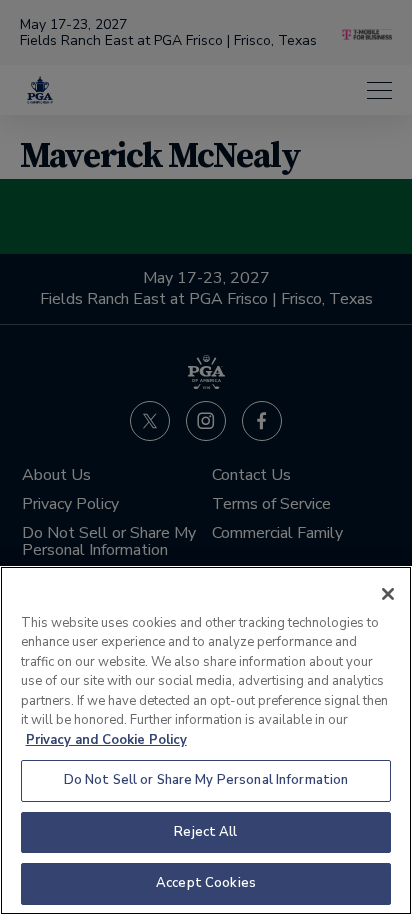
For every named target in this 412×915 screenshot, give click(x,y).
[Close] (388, 594)
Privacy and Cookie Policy (106, 740)
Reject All (205, 832)
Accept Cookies (206, 883)
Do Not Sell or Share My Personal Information (206, 780)
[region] (206, 740)
